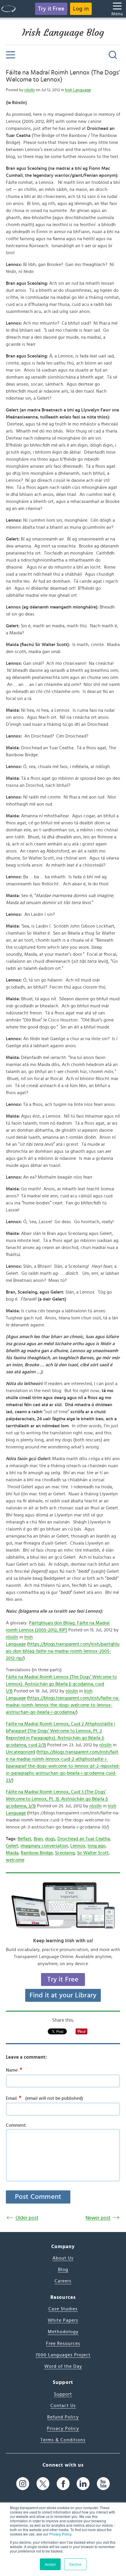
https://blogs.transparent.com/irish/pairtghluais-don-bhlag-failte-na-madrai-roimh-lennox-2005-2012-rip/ (63, 1651)
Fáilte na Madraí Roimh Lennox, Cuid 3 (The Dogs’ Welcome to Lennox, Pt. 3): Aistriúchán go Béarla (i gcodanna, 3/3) (57, 1799)
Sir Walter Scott (93, 1853)
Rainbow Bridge (37, 1853)
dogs (50, 1839)
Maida (12, 1853)
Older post (27, 2218)
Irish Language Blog (63, 33)
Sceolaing (65, 1853)
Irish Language (78, 90)
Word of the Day (63, 2366)
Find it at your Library (63, 1995)
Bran (38, 1839)
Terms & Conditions (63, 2440)
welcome (15, 1860)
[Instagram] (23, 2484)
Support (63, 2394)
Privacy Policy (60, 2534)
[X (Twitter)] (43, 2484)
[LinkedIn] (83, 2484)
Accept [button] (50, 2564)
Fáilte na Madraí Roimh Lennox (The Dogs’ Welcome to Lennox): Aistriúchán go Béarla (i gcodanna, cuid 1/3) (61, 1684)
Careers (63, 2281)
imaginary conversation (44, 1846)
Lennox (78, 1846)
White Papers (63, 2320)
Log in (81, 9)
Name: (14, 2070)
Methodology (63, 2332)
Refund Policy (63, 2417)
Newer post (98, 2218)
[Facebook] (63, 2484)
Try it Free (51, 9)
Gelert (12, 1846)
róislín (30, 90)
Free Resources (63, 2343)
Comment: (16, 2125)
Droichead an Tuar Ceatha (84, 1839)
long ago (97, 1846)
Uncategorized (21, 1752)
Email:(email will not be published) (44, 2098)
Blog (63, 2270)
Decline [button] (75, 2564)
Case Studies (63, 2309)
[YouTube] (103, 2484)
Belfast (24, 1839)
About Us (63, 2258)
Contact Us (63, 2406)
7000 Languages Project (63, 2355)
